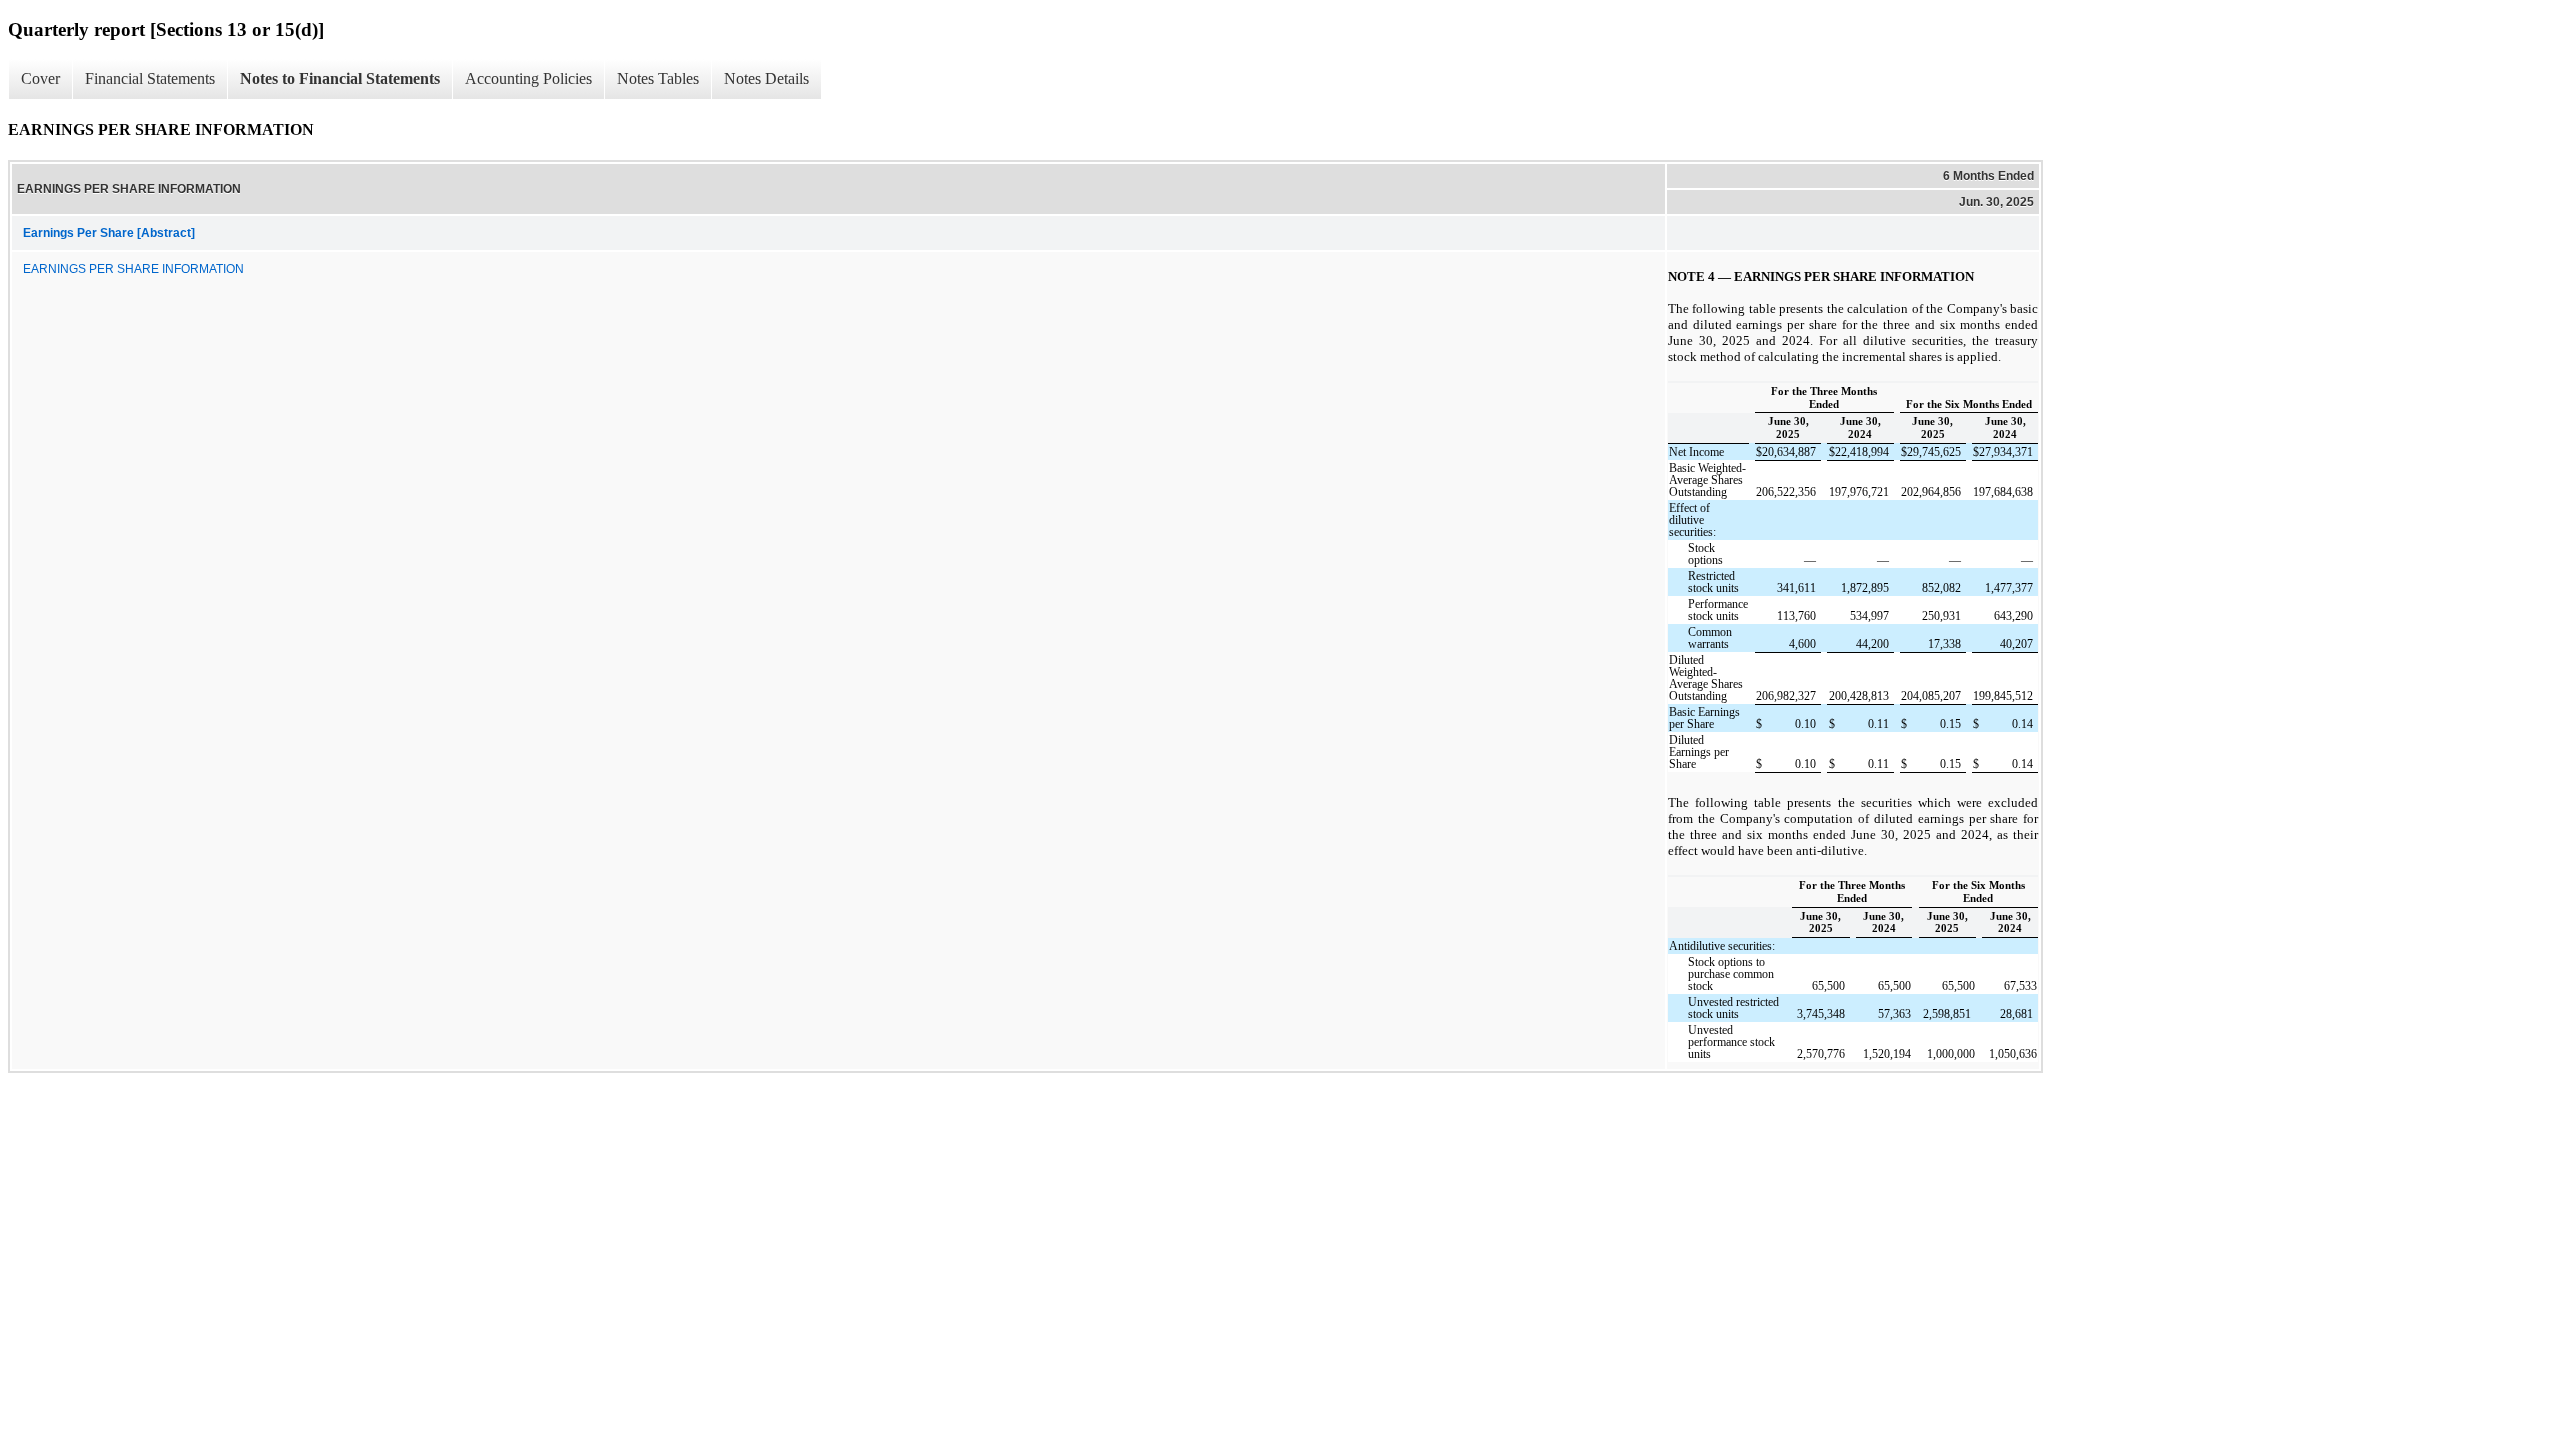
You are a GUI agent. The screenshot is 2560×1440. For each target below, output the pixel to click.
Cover (40, 78)
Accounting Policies (528, 78)
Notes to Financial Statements (340, 78)
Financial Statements (150, 78)
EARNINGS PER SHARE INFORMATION (133, 269)
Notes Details (766, 78)
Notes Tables (658, 78)
